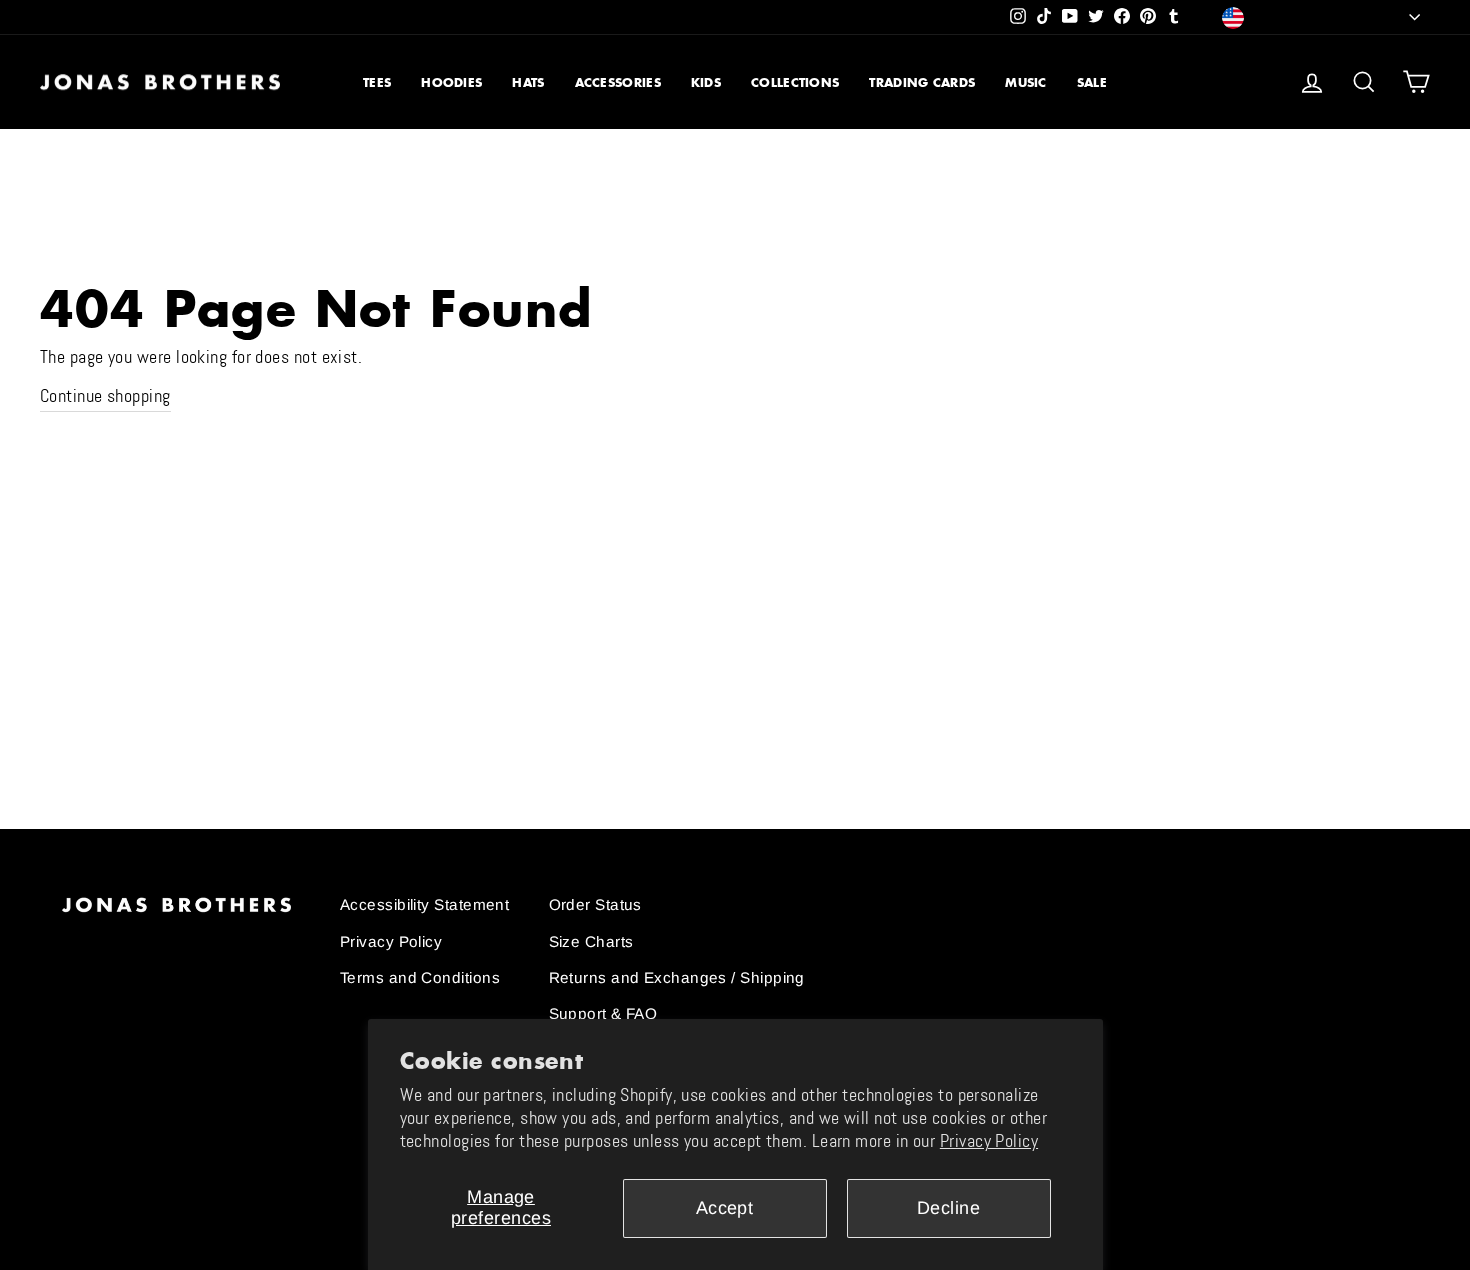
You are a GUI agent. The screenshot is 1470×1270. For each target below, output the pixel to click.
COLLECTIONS (795, 82)
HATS (528, 82)
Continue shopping (105, 396)
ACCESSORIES (618, 82)
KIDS (706, 82)
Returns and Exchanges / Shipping (677, 977)
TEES (377, 82)
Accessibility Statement (424, 904)
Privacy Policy (989, 1141)
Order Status (595, 904)
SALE (1092, 82)
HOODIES (451, 82)
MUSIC (1026, 82)
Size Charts (591, 941)
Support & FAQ (603, 1013)
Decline (948, 1208)
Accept (725, 1208)
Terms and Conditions (420, 977)
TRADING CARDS (922, 82)
